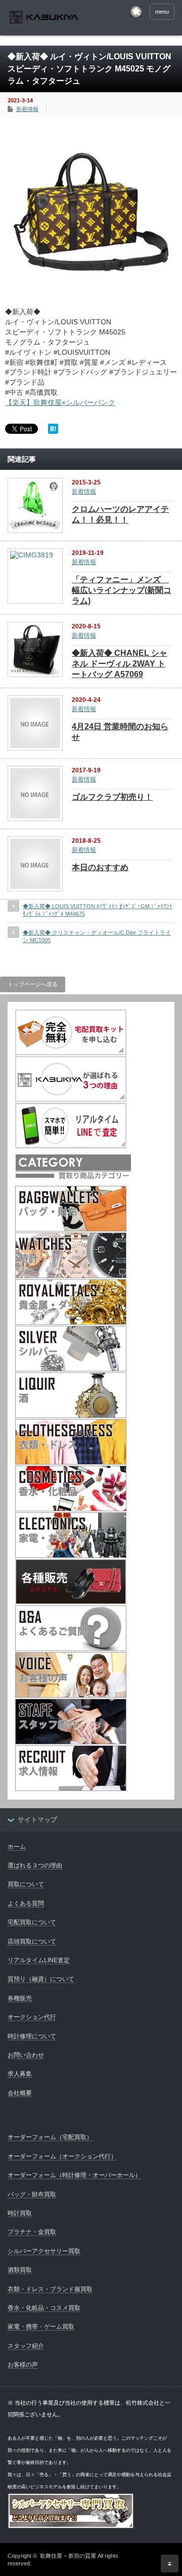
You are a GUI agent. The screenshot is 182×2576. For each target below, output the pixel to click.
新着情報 (27, 109)
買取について (26, 1884)
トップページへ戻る (33, 984)
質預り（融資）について (41, 1979)
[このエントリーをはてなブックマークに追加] (53, 431)
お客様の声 (23, 2365)
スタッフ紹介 (26, 2346)
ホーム (17, 1847)
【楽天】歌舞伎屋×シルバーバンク (60, 402)
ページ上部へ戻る (170, 2564)
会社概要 (20, 2093)
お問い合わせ (26, 2055)
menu (162, 12)
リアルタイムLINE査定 (39, 1960)
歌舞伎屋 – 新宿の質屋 (68, 2556)
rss (136, 12)
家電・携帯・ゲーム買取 (41, 2327)
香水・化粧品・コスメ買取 (44, 2308)
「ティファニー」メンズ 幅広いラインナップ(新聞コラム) (122, 590)
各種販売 (20, 1998)
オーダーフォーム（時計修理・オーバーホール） (74, 2175)
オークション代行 (32, 2017)
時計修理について (32, 2036)
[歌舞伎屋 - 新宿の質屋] (44, 18)
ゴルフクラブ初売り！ (112, 797)
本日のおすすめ (100, 867)
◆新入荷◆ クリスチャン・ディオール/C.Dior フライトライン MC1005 (97, 936)
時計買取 (20, 2213)
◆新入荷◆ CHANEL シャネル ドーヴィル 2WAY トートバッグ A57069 (120, 664)
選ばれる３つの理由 (35, 1865)
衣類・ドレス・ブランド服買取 (50, 2289)
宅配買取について (32, 1922)
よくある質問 (26, 1903)
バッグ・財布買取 (32, 2194)
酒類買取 (20, 2270)
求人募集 (20, 2074)
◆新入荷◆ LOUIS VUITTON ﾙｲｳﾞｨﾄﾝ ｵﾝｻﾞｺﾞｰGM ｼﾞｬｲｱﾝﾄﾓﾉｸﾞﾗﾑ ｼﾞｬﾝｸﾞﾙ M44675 (98, 910)
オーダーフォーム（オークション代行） (62, 2156)
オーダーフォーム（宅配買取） (50, 2137)
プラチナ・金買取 (32, 2232)
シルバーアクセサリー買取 (44, 2251)
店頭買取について (32, 1942)
